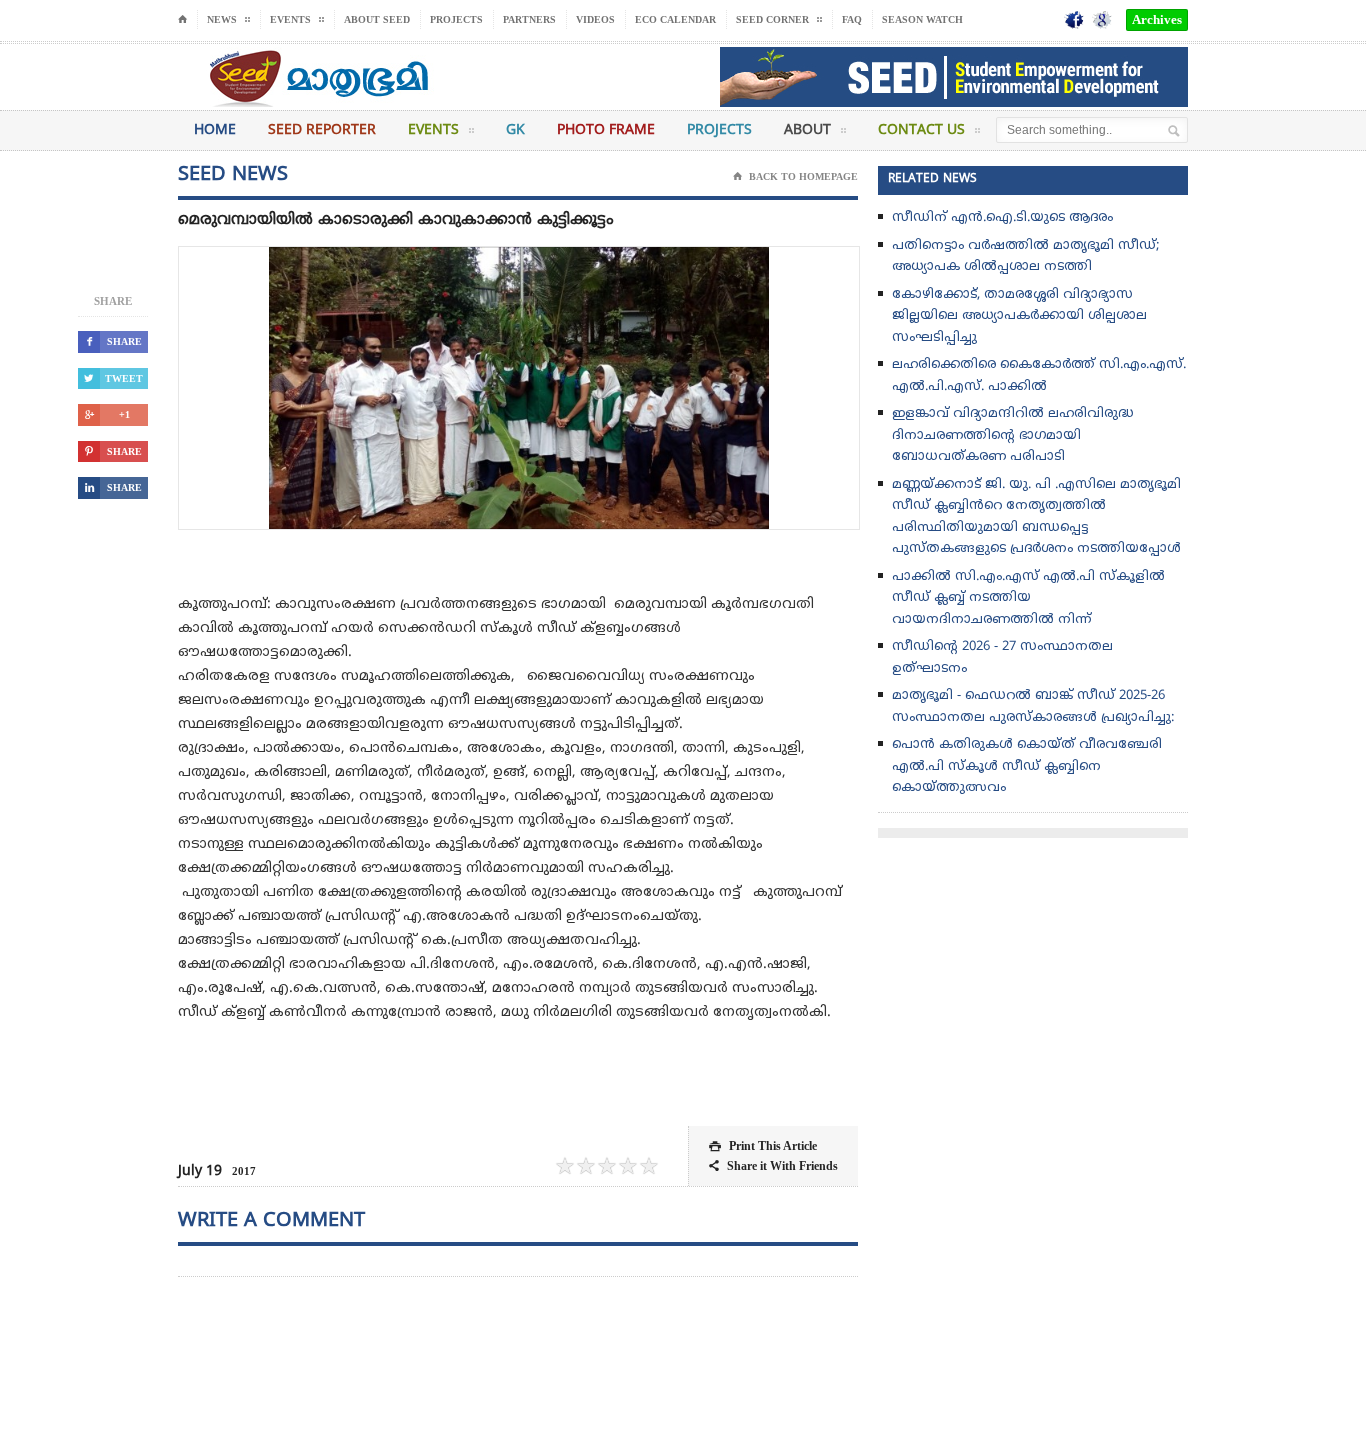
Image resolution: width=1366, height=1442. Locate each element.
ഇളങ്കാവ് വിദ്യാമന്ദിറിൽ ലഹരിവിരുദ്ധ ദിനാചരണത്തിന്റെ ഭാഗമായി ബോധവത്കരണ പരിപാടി (1012, 435)
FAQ (852, 19)
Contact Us (921, 130)
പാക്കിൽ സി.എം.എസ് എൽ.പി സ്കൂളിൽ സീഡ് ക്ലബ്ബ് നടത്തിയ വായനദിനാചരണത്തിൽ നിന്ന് (1028, 598)
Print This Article (763, 1146)
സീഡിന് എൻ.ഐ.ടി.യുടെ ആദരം (1002, 218)
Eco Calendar (675, 19)
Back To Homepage (795, 176)
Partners (529, 19)
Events (433, 130)
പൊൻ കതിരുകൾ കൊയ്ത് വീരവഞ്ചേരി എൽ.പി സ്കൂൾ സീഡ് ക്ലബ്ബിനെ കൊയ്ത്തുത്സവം (1027, 766)
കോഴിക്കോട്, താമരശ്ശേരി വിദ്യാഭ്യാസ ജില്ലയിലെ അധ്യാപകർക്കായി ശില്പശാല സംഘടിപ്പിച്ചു (1019, 316)
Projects (456, 19)
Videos (595, 19)
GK (515, 130)
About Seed (377, 19)
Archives (1157, 19)
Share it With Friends (773, 1166)
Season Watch (922, 19)
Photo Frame (606, 130)
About (807, 130)
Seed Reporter (322, 130)
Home (215, 130)
